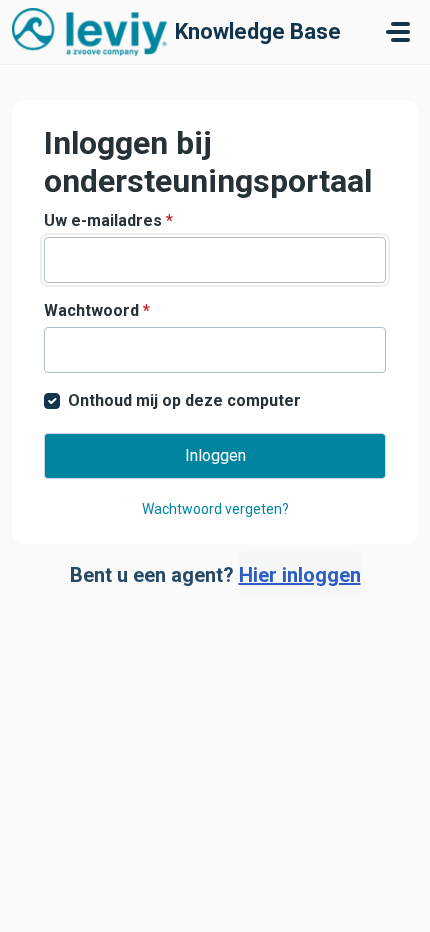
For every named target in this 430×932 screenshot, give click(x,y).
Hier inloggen (300, 575)
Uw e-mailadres (108, 220)
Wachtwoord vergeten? (215, 509)
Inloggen (215, 455)
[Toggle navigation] (398, 32)
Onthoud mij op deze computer (184, 400)
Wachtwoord (97, 310)
